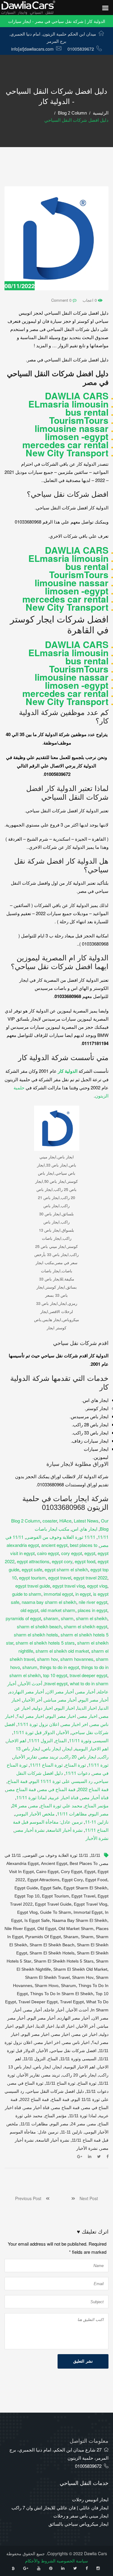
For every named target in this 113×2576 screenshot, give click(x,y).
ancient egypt (54, 1545)
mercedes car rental (65, 444)
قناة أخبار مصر (95, 1797)
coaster (50, 1521)
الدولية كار (68, 1071)
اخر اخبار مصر (75, 1724)
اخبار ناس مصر (76, 2042)
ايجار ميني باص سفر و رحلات (81, 2516)
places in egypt (93, 1610)
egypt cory (62, 1561)
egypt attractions (33, 1561)
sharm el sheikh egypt (86, 1626)
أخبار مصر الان (60, 1691)
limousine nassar (72, 428)
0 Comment (62, 300)
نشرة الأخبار (97, 1838)
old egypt (29, 1610)
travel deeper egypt (88, 1675)
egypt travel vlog (69, 1586)
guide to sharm (27, 1594)
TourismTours (79, 420)
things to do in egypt (59, 1667)
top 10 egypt (55, 1675)
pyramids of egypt (23, 1618)
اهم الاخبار (16, 1740)
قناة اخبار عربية (64, 1797)
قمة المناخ (17, 1781)
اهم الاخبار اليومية (92, 1748)
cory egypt (72, 1553)
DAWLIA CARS (77, 396)
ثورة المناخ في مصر (26, 2083)
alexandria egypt (23, 1545)
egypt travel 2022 (90, 1578)
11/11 (103, 1537)
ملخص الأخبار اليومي (35, 1814)
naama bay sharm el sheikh (49, 1602)
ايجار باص (52, 1748)
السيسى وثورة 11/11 (89, 1740)
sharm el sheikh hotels (36, 1634)
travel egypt (56, 1683)
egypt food (85, 1561)
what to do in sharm (89, 1683)
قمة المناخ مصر (21, 1789)
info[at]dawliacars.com (32, 49)
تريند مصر (49, 1757)
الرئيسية (101, 113)
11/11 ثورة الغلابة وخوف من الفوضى (61, 1537)
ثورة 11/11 (98, 1765)
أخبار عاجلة (54, 2010)
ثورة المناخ (75, 1765)
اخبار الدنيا (66, 2026)
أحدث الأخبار (30, 1683)
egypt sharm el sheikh (66, 1569)
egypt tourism (32, 1578)
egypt (90, 1553)
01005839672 (81, 49)
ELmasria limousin (68, 404)
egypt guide (26, 1888)
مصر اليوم (99, 1814)
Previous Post (30, 2198)
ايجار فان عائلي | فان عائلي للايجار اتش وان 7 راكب (60, 2507)
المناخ (61, 1740)
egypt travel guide (33, 1586)
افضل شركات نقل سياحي (73, 2051)
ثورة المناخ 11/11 (46, 1765)
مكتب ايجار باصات (52, 1529)
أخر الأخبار (33, 1700)
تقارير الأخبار (25, 1757)
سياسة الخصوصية (72, 2561)
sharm (67, 1618)
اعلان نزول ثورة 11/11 (38, 1724)
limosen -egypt (77, 436)
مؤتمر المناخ (97, 1805)
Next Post (86, 2198)
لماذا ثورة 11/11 (31, 1797)
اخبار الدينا (87, 1708)
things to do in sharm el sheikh (62, 1994)
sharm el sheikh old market (62, 1651)
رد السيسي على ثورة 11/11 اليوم (61, 1781)
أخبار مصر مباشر (61, 1700)
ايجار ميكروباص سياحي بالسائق (78, 2524)
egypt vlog (97, 1586)
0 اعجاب (90, 300)
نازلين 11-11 (97, 1822)
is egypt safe (37, 1920)
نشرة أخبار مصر (30, 1830)
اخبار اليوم (65, 1708)
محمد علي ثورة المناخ (61, 1805)
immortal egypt (58, 1594)
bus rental (87, 412)
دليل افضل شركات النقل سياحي (55, 2091)
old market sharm (58, 1610)
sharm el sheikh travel (47, 1977)
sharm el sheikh (92, 1618)
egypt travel (60, 1578)
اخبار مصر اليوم (61, 1716)
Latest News (86, 1521)
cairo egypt (48, 1553)
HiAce (65, 1521)
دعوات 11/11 (78, 1773)
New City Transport (67, 453)
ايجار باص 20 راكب (78, 1757)
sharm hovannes (77, 1659)
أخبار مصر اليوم (94, 1700)
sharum (30, 1667)
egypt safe (32, 1569)
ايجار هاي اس (85, 1529)
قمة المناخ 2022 (93, 1789)
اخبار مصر (88, 1716)
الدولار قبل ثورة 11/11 (34, 1732)
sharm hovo (47, 1986)
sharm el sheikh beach (39, 1626)
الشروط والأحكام (40, 2561)
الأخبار (63, 1732)
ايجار (68, 1748)
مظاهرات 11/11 (72, 1814)
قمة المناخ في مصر (57, 1789)
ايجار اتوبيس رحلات (90, 2499)
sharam (51, 1618)
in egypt (83, 1594)
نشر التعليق (83, 2361)
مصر (34, 1805)
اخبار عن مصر (85, 2034)
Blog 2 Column (72, 113)
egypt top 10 (27, 1896)
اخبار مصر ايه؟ (30, 1716)
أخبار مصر (86, 1691)
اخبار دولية (43, 1708)
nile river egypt (93, 1602)
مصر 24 (19, 1805)
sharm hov (47, 1659)
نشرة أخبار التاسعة (65, 1830)
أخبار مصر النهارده (27, 1691)
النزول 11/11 (41, 1740)
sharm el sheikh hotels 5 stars (45, 1643)
